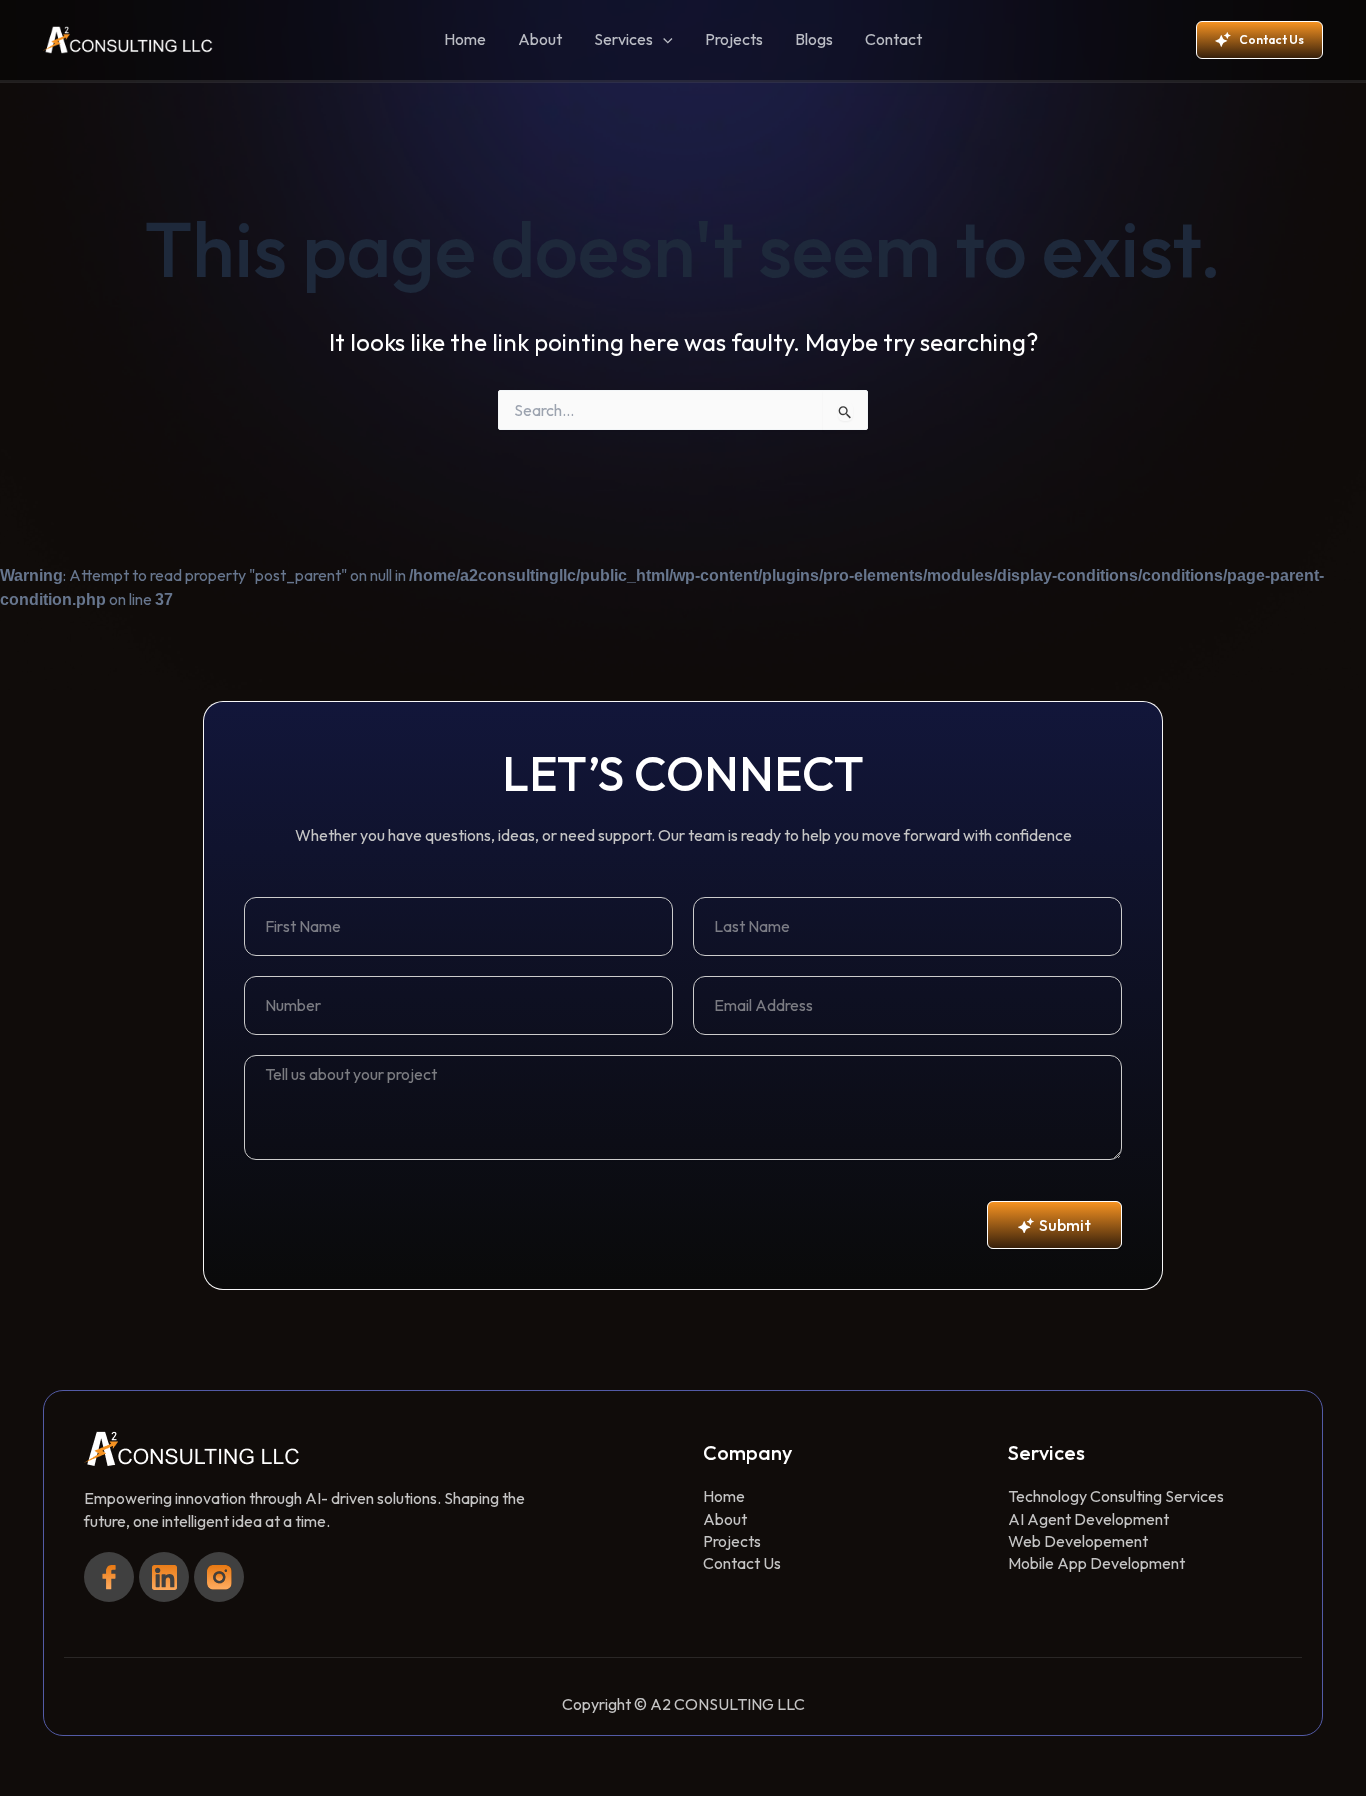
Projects (734, 39)
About (540, 39)
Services (623, 39)
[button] (663, 40)
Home (465, 39)
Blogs (814, 39)
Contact (893, 39)
